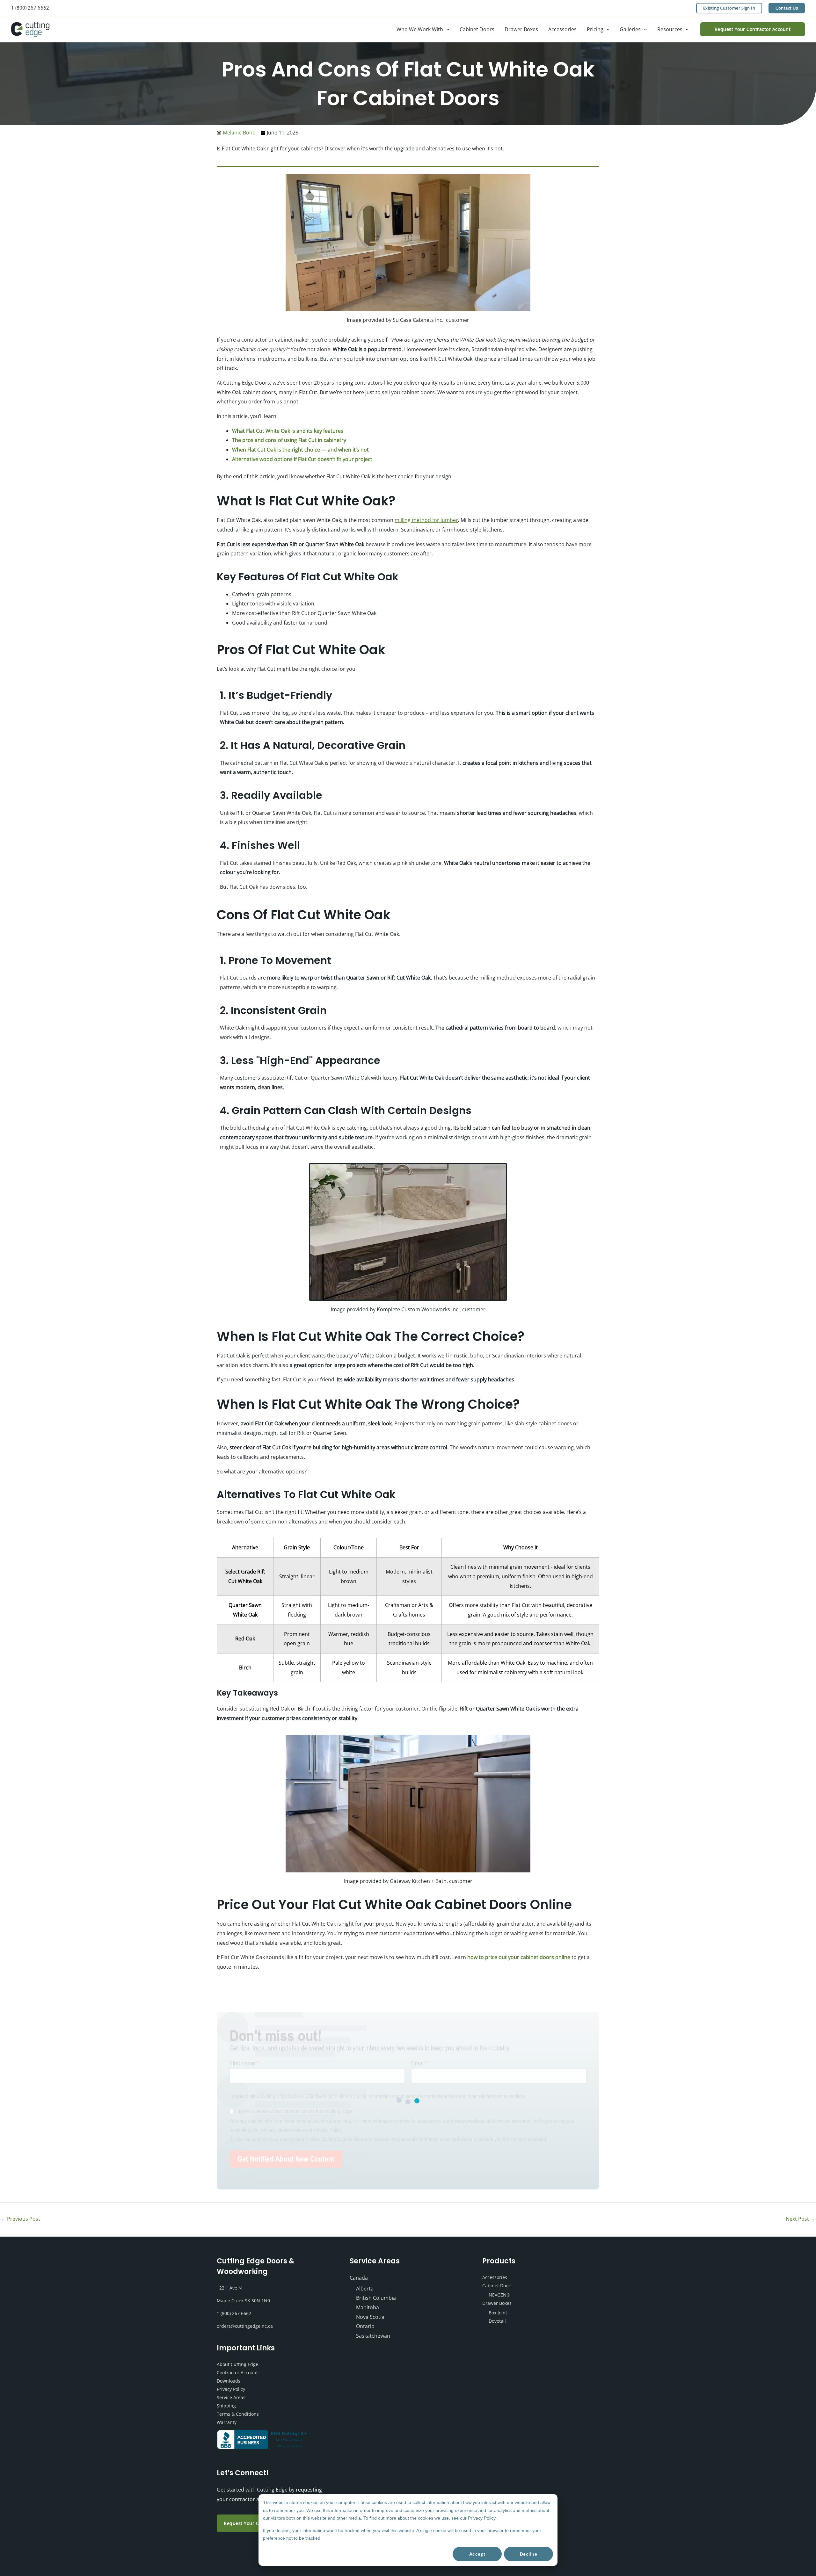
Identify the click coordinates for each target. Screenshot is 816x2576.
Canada (359, 2278)
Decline (529, 2554)
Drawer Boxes (497, 2303)
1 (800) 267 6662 (30, 8)
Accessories (495, 2277)
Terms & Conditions (238, 2414)
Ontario (365, 2326)
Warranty (227, 2422)
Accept (477, 2554)
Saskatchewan (373, 2336)
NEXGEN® (499, 2295)
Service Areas (231, 2397)
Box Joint (498, 2313)
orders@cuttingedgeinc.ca (245, 2326)
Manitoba (368, 2307)
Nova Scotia (370, 2317)
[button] (729, 8)
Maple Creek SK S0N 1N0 (243, 2301)
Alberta (365, 2289)
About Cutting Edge (237, 2364)
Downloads (229, 2381)
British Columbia (376, 2298)
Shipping (226, 2406)
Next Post (801, 2219)
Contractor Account (237, 2373)
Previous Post (20, 2219)
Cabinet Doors (497, 2286)
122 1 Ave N (229, 2288)
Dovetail (497, 2321)
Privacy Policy (231, 2389)
